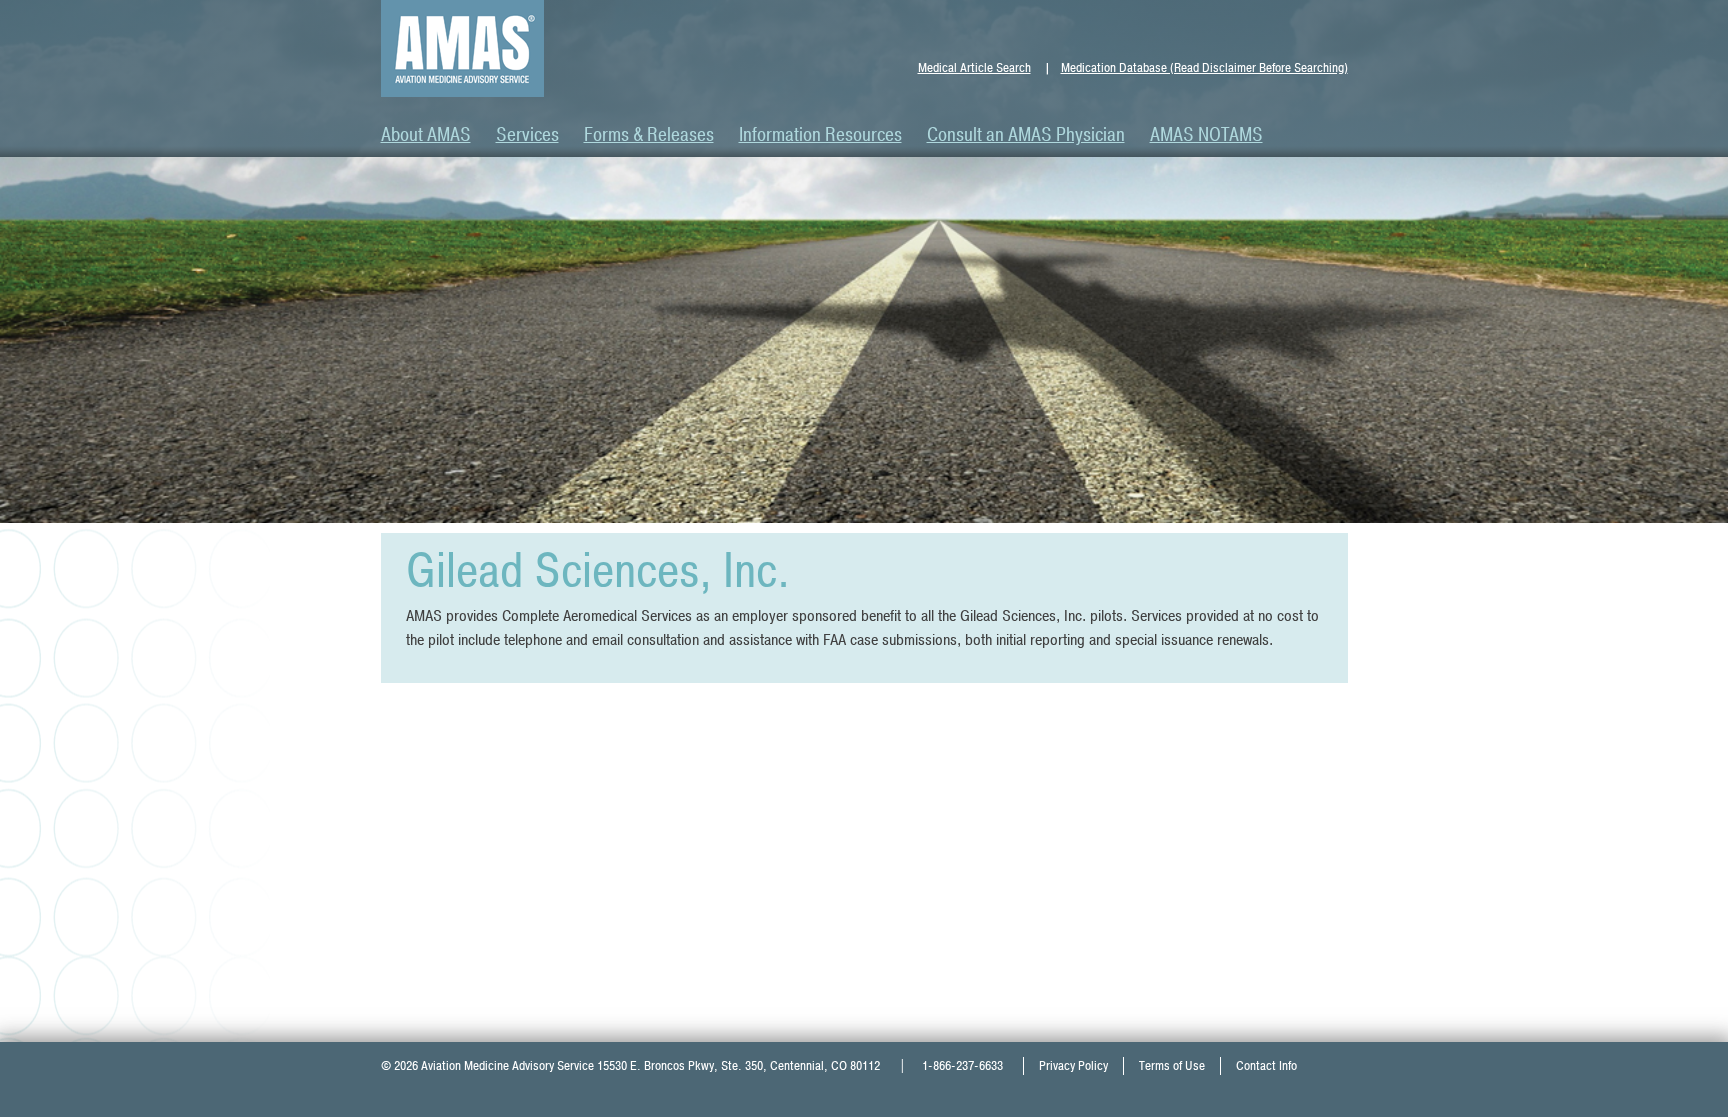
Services (527, 135)
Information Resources (820, 135)
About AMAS (426, 135)
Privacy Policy (1073, 1066)
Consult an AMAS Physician (1026, 135)
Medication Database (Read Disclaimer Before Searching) (1204, 68)
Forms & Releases (649, 135)
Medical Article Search (974, 68)
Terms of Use (1172, 1066)
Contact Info (1266, 1066)
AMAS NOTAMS (1206, 135)
